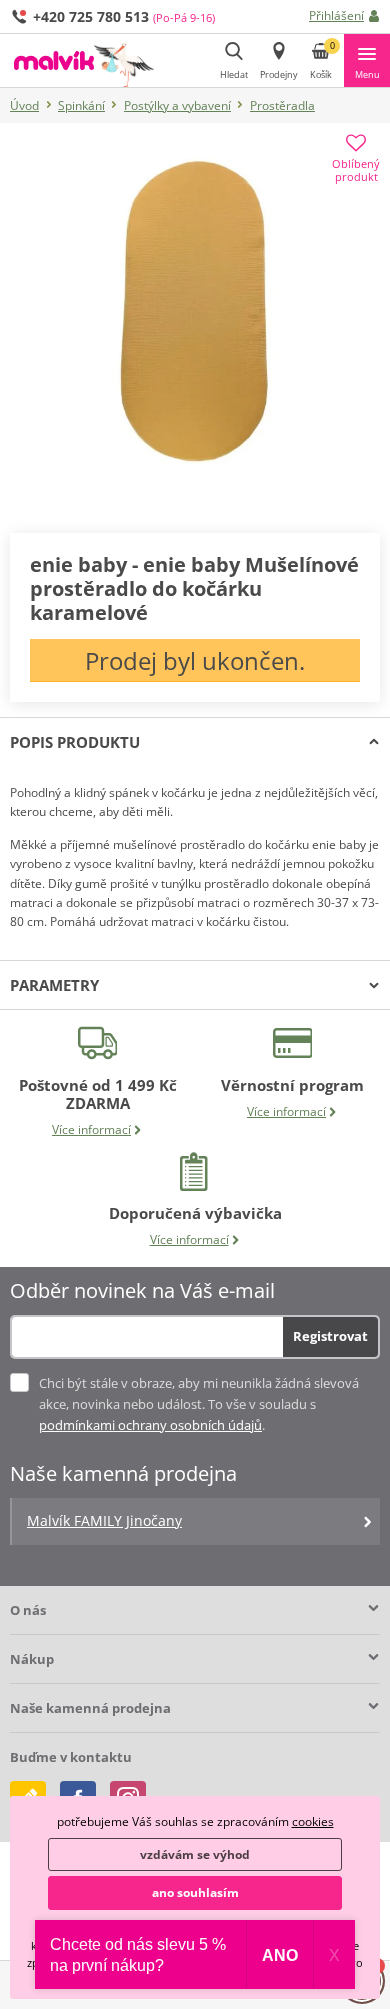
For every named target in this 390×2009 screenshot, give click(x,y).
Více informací (91, 1129)
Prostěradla (282, 105)
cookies (313, 1821)
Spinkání (81, 105)
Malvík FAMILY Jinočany (104, 1520)
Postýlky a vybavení (177, 105)
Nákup (32, 1659)
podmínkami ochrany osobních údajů (150, 1425)
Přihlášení (336, 15)
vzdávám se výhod (195, 1854)
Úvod (24, 105)
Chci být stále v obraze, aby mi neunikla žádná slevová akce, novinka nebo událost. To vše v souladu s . (199, 1404)
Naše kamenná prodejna (90, 1708)
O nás (28, 1610)
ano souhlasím (195, 1892)
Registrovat (330, 1336)
